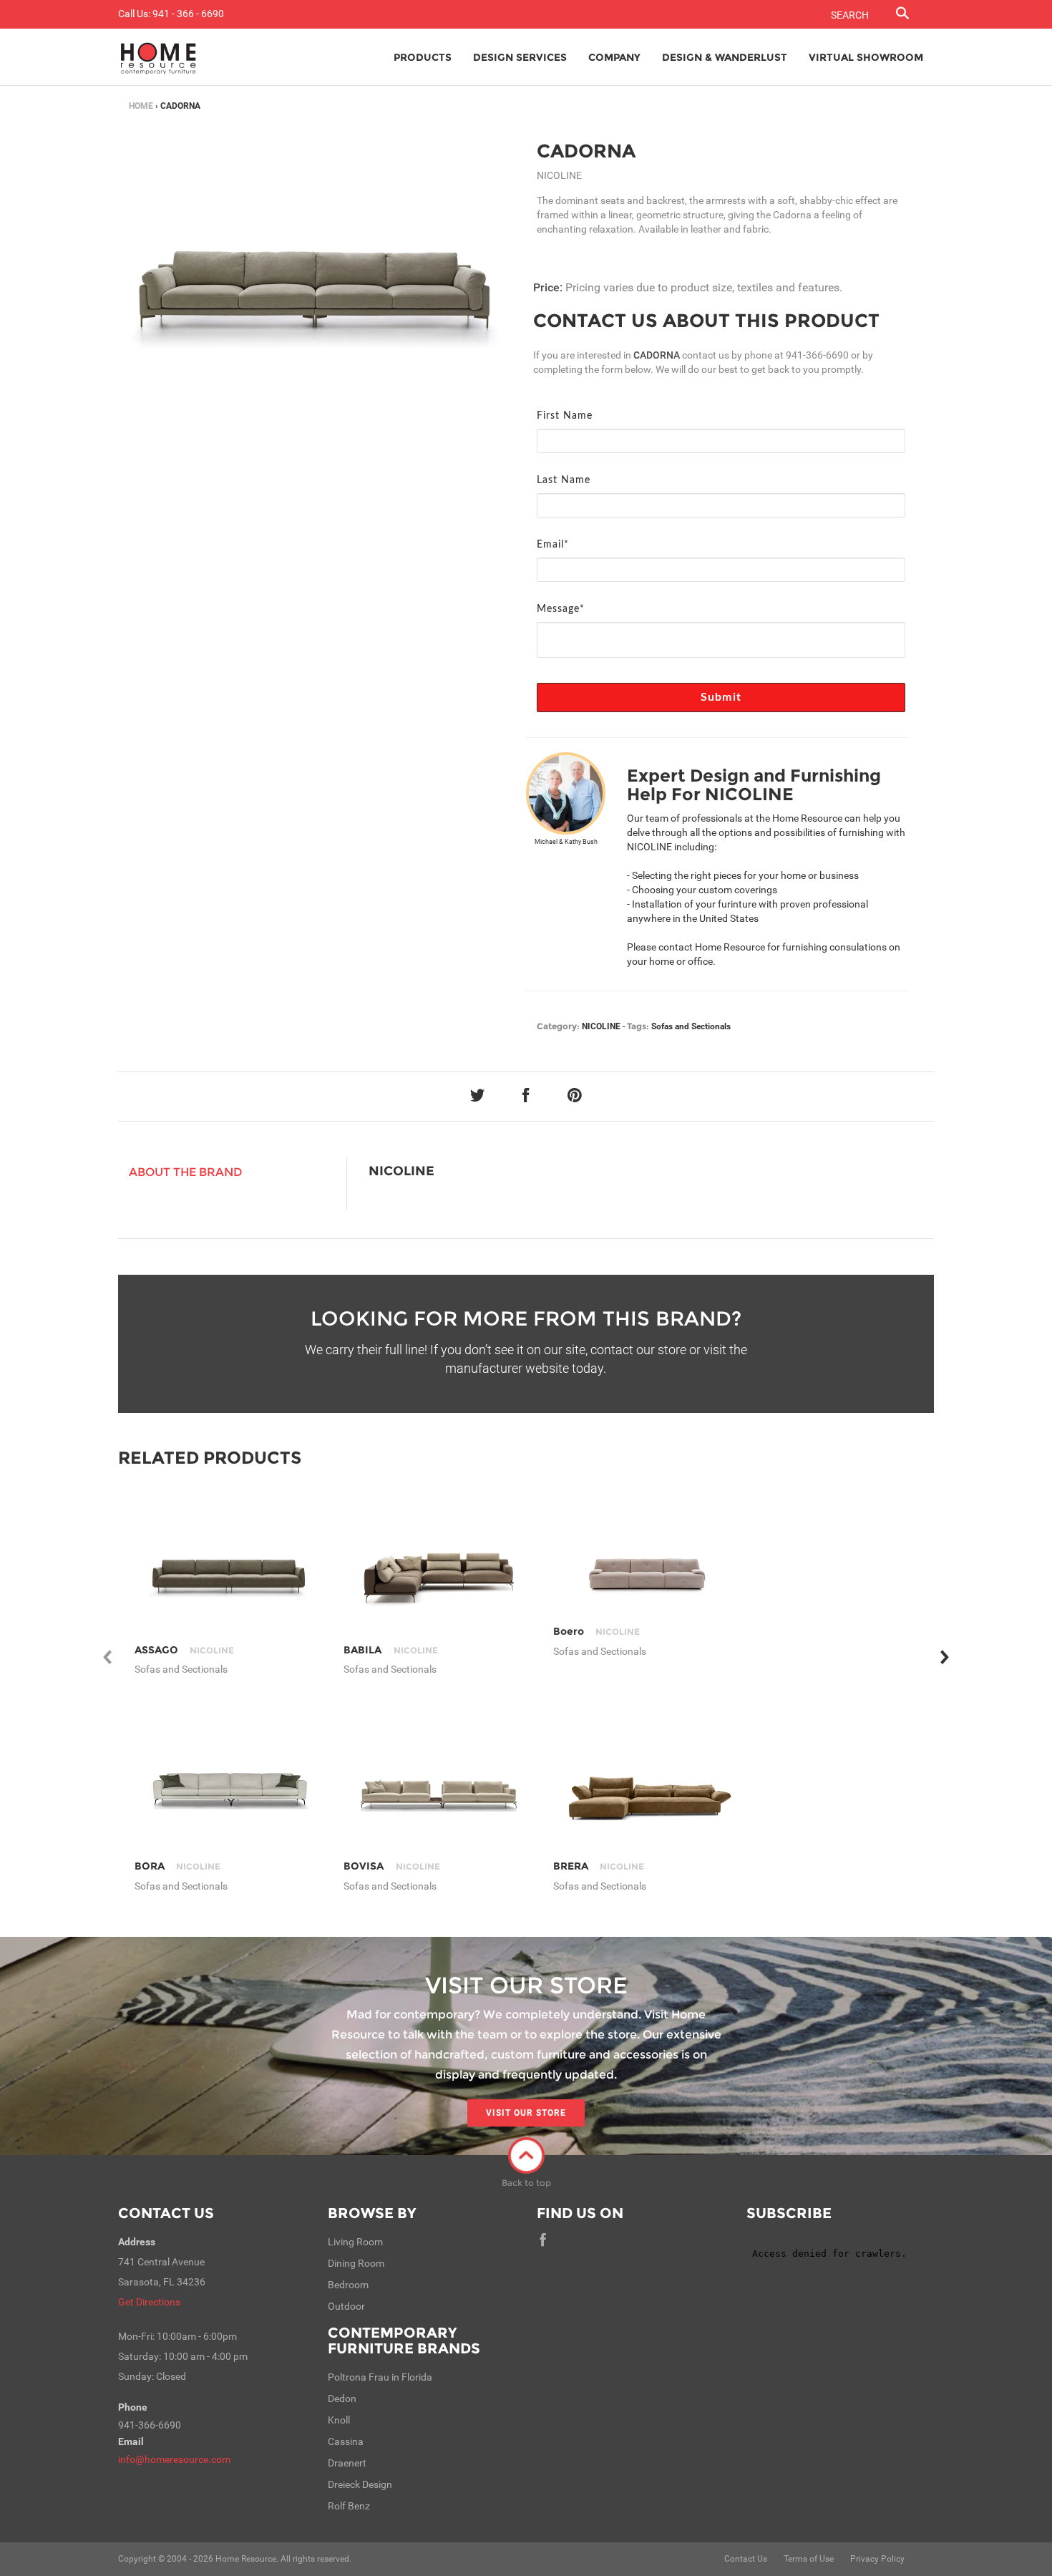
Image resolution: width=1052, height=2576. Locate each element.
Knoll (339, 2420)
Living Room (355, 2242)
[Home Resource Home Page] (159, 57)
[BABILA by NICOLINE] (438, 1567)
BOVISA (391, 1866)
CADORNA (586, 151)
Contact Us (166, 2213)
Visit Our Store (526, 2113)
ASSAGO (184, 1650)
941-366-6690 (817, 355)
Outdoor (346, 2306)
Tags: (638, 1026)
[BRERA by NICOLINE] (647, 1783)
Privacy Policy (877, 2559)
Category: (558, 1026)
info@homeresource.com (174, 2459)
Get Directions (149, 2302)
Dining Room (356, 2263)
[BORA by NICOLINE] (229, 1783)
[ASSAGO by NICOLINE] (229, 1567)
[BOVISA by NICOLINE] (438, 1783)
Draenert (347, 2463)
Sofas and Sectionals (691, 1026)
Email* (553, 545)
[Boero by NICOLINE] (647, 1568)
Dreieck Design (360, 2484)
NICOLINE (601, 1026)
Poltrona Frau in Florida (380, 2377)
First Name (565, 416)
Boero (596, 1631)
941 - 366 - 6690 (188, 14)
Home (141, 106)
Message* (561, 609)
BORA (177, 1866)
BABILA (390, 1650)
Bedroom (348, 2285)
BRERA (599, 1866)
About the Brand (186, 1172)
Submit (721, 697)
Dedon (342, 2398)
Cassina (346, 2441)
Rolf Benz (349, 2506)
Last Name (564, 480)
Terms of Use (809, 2559)
